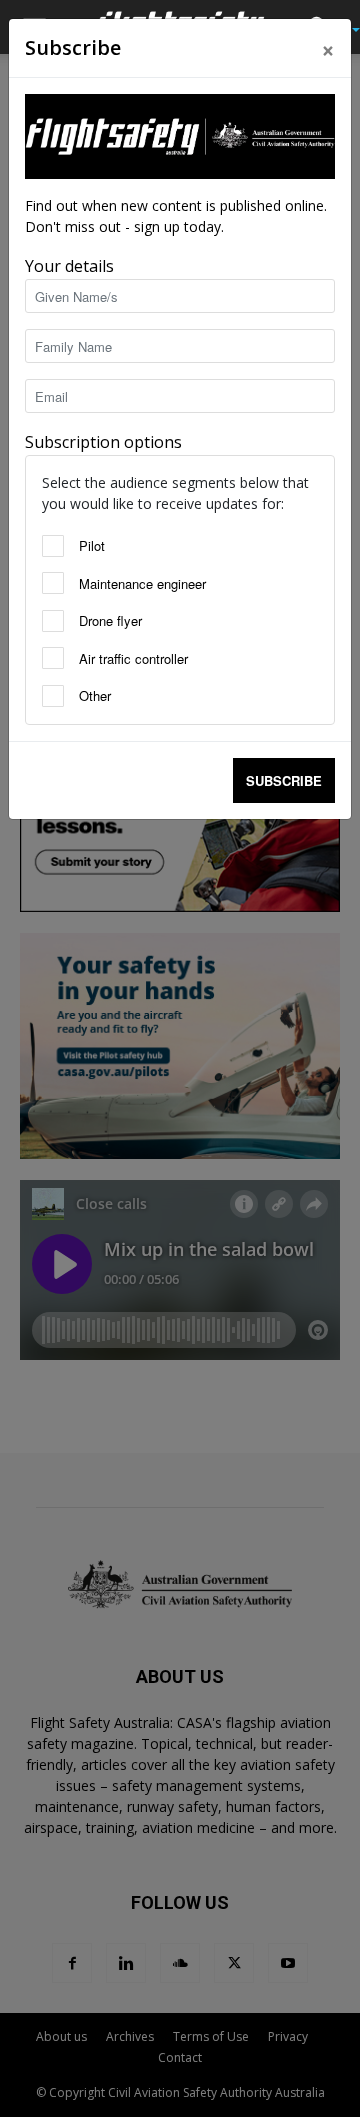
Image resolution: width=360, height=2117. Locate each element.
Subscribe (284, 780)
